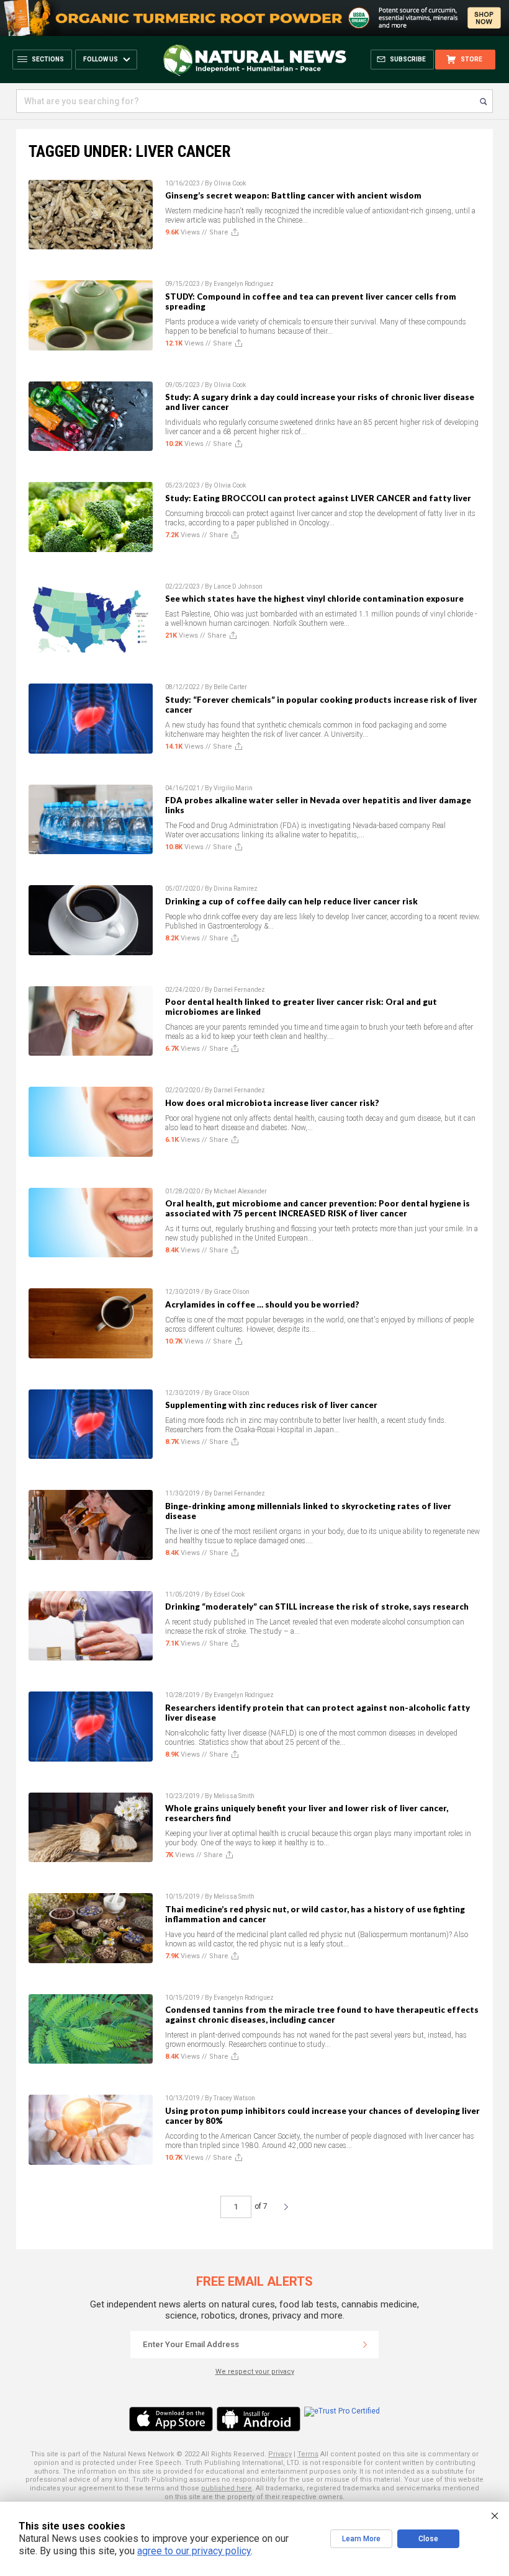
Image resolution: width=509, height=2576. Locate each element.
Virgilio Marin (233, 788)
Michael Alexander (240, 1191)
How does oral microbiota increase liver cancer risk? (272, 1103)
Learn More (361, 2539)
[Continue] (365, 2345)
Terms (308, 2454)
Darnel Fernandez (239, 990)
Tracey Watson (234, 2098)
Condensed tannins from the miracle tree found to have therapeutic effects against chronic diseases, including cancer (322, 2015)
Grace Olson (232, 1292)
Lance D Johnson (238, 586)
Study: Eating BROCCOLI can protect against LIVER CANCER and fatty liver (318, 498)
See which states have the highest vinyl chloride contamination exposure (314, 599)
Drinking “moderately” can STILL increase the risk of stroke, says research (317, 1607)
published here (227, 2488)
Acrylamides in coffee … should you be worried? (262, 1304)
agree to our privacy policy (194, 2551)
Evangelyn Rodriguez (244, 284)
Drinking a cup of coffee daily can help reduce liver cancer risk (291, 901)
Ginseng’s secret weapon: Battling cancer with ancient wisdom (293, 195)
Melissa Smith (234, 1796)
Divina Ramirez (236, 889)
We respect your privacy (255, 2372)
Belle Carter (230, 687)
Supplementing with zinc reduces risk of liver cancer (271, 1405)
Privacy (280, 2454)
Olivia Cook (230, 183)
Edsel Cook (229, 1594)
